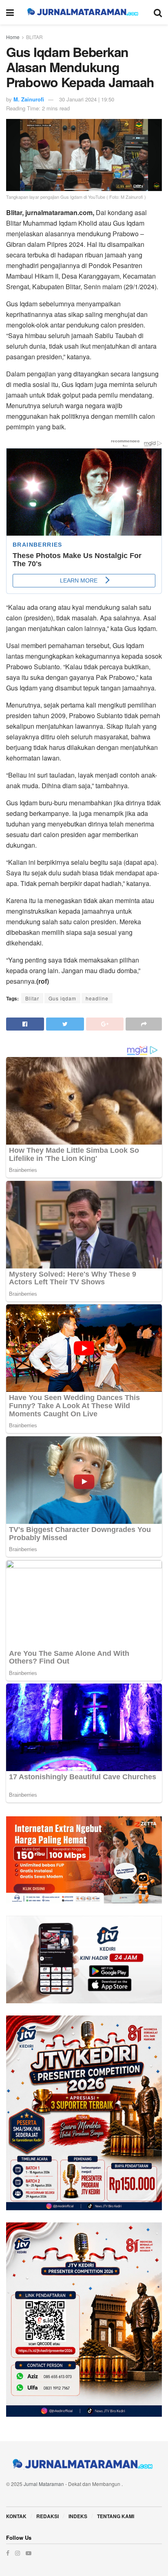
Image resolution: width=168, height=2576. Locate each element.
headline (97, 998)
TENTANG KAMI (116, 2516)
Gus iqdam (62, 998)
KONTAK (16, 2516)
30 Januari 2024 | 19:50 (87, 99)
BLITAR (34, 37)
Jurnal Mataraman (44, 2484)
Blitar (32, 998)
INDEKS (78, 2516)
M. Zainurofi (29, 99)
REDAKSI (48, 2516)
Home (13, 37)
